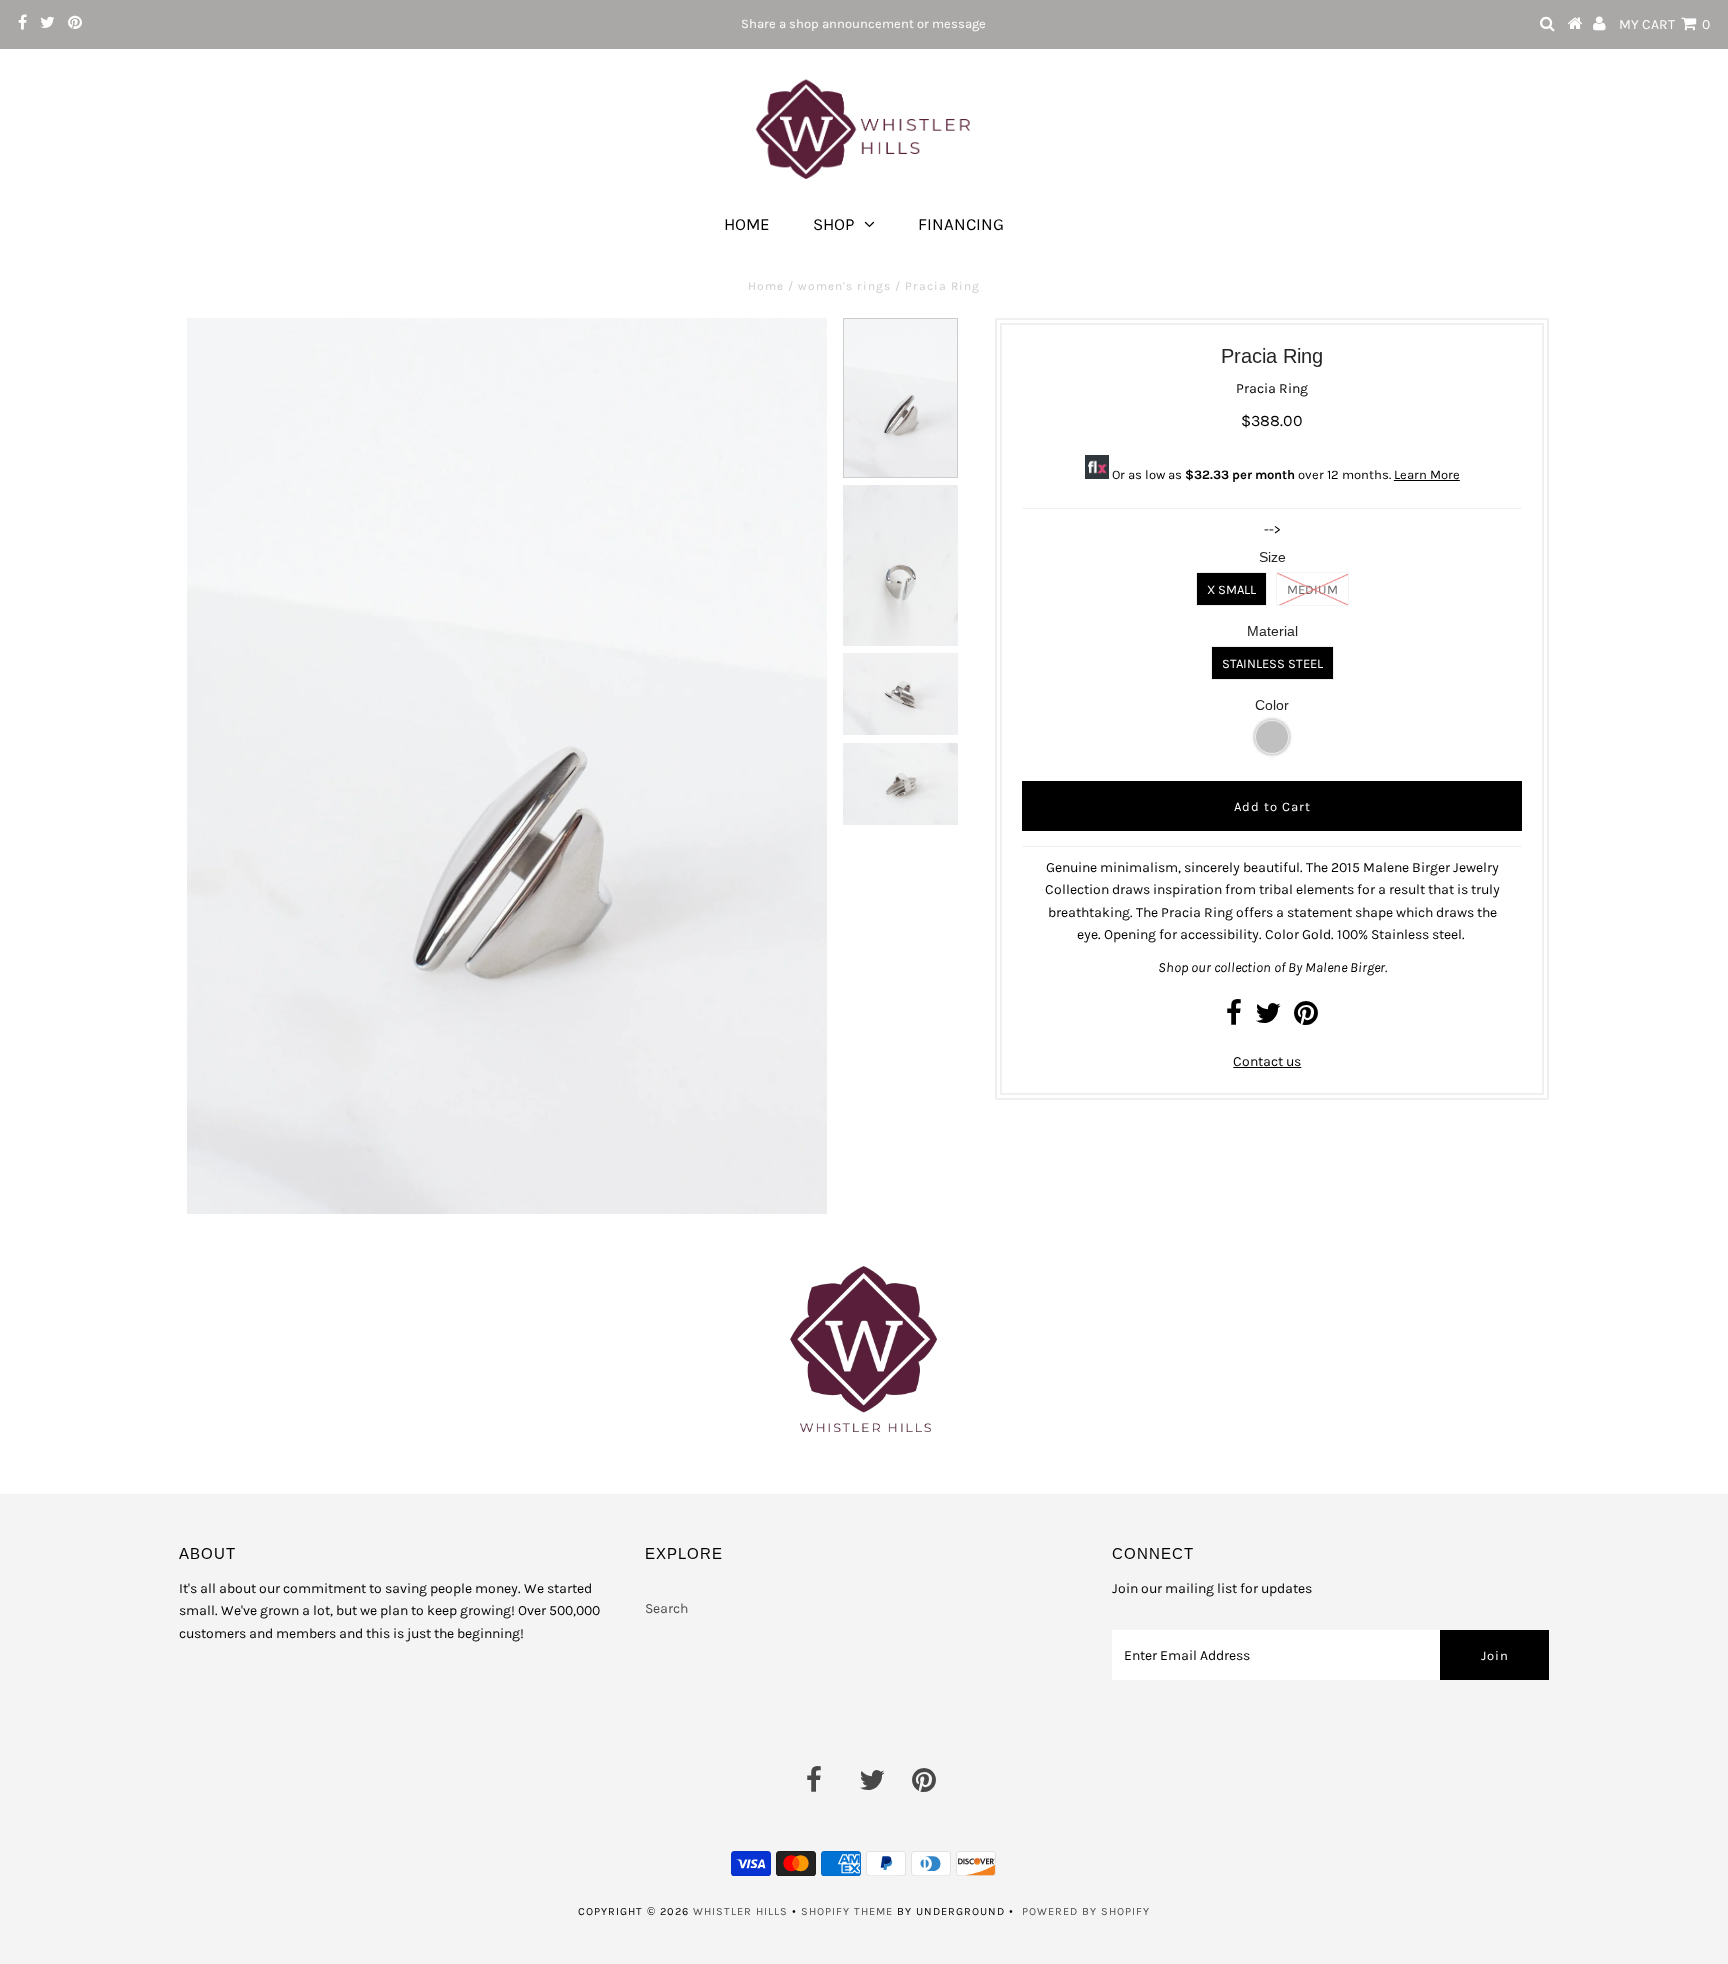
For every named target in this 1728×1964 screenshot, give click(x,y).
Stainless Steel (1272, 663)
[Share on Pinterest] (1306, 1018)
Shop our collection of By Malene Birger (1271, 967)
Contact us (1267, 1061)
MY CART (1664, 24)
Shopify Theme (847, 1911)
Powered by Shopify (1086, 1911)
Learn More (1427, 474)
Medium (1312, 589)
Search (666, 1608)
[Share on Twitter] (1268, 1018)
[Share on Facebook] (1234, 1018)
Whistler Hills (740, 1911)
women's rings (844, 286)
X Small (1231, 589)
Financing (961, 224)
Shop (833, 224)
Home (747, 224)
